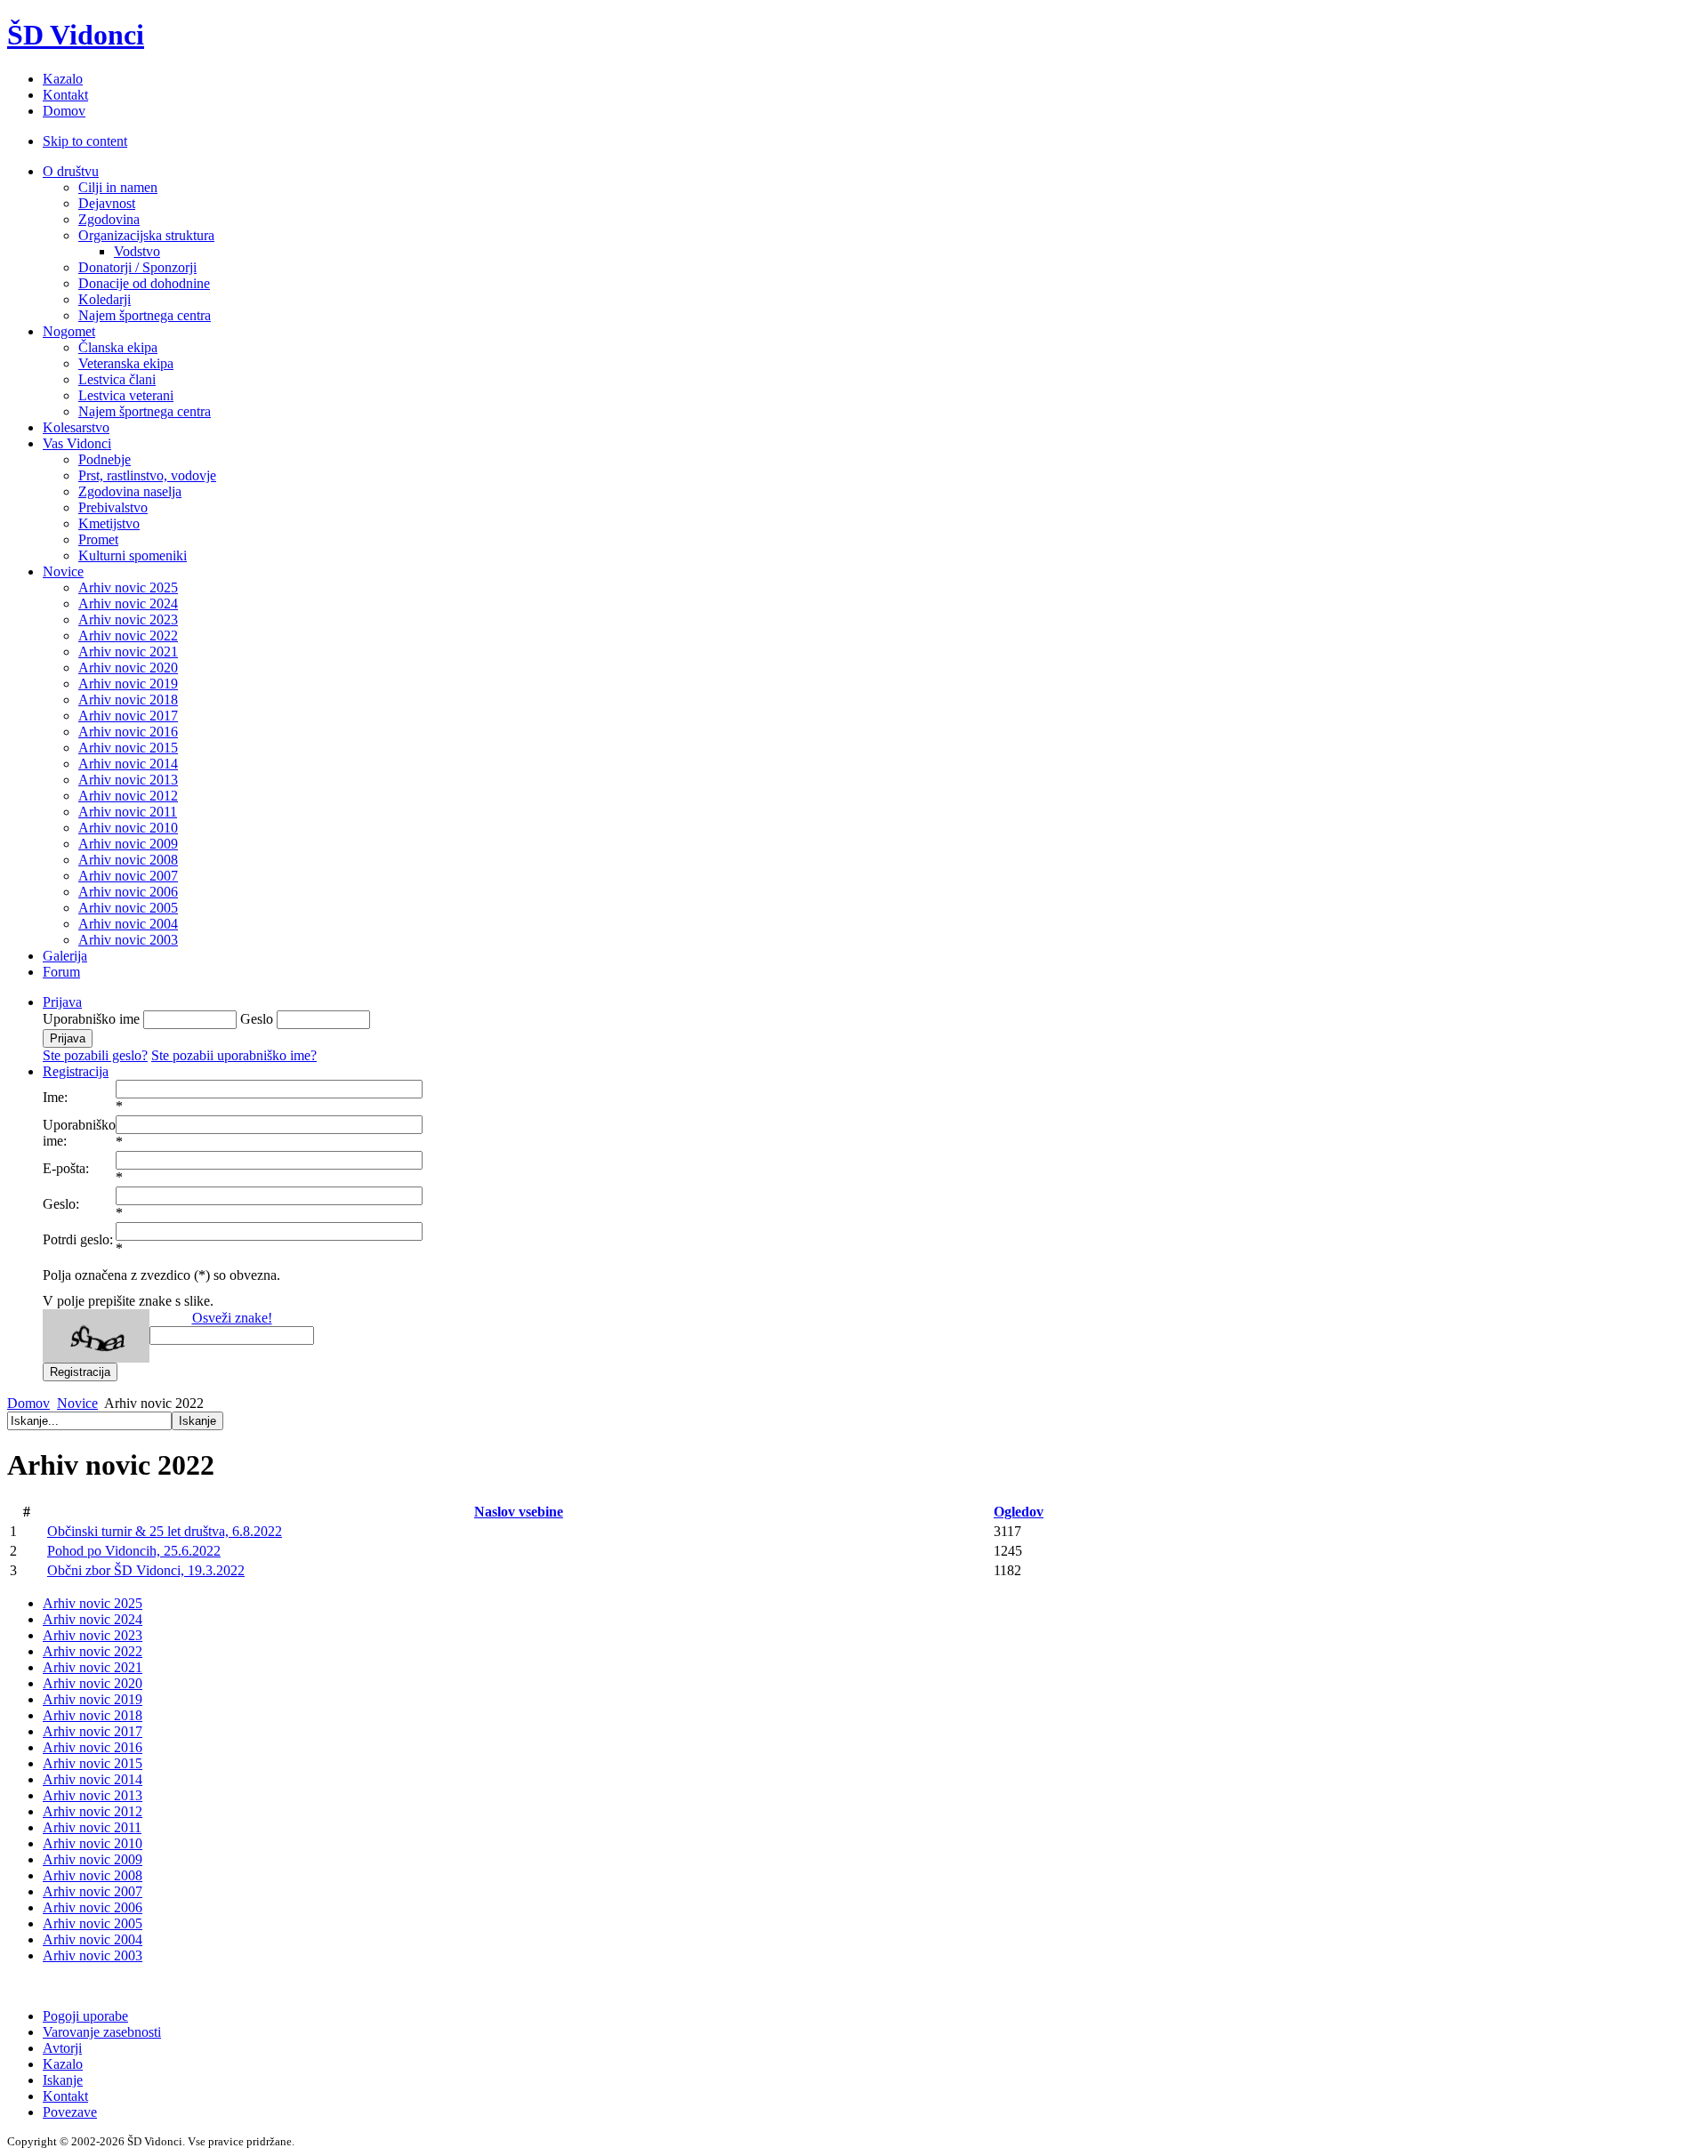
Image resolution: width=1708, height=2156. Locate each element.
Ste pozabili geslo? (95, 1055)
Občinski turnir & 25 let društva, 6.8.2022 (165, 1531)
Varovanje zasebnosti (102, 2032)
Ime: (55, 1097)
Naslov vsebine (519, 1512)
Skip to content (85, 141)
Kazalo (63, 2064)
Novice (77, 1403)
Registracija (76, 1071)
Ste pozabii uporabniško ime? (234, 1055)
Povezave (70, 2112)
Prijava (62, 1002)
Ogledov (1019, 1512)
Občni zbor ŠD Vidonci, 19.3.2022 (146, 1570)
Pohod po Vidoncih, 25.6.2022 (134, 1551)
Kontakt (65, 2096)
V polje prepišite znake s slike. (128, 1301)
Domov (28, 1403)
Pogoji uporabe (85, 2016)
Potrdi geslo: (78, 1239)
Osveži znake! (232, 1318)
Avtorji (62, 2048)
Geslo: (61, 1204)
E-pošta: (66, 1168)
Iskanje (63, 2080)
